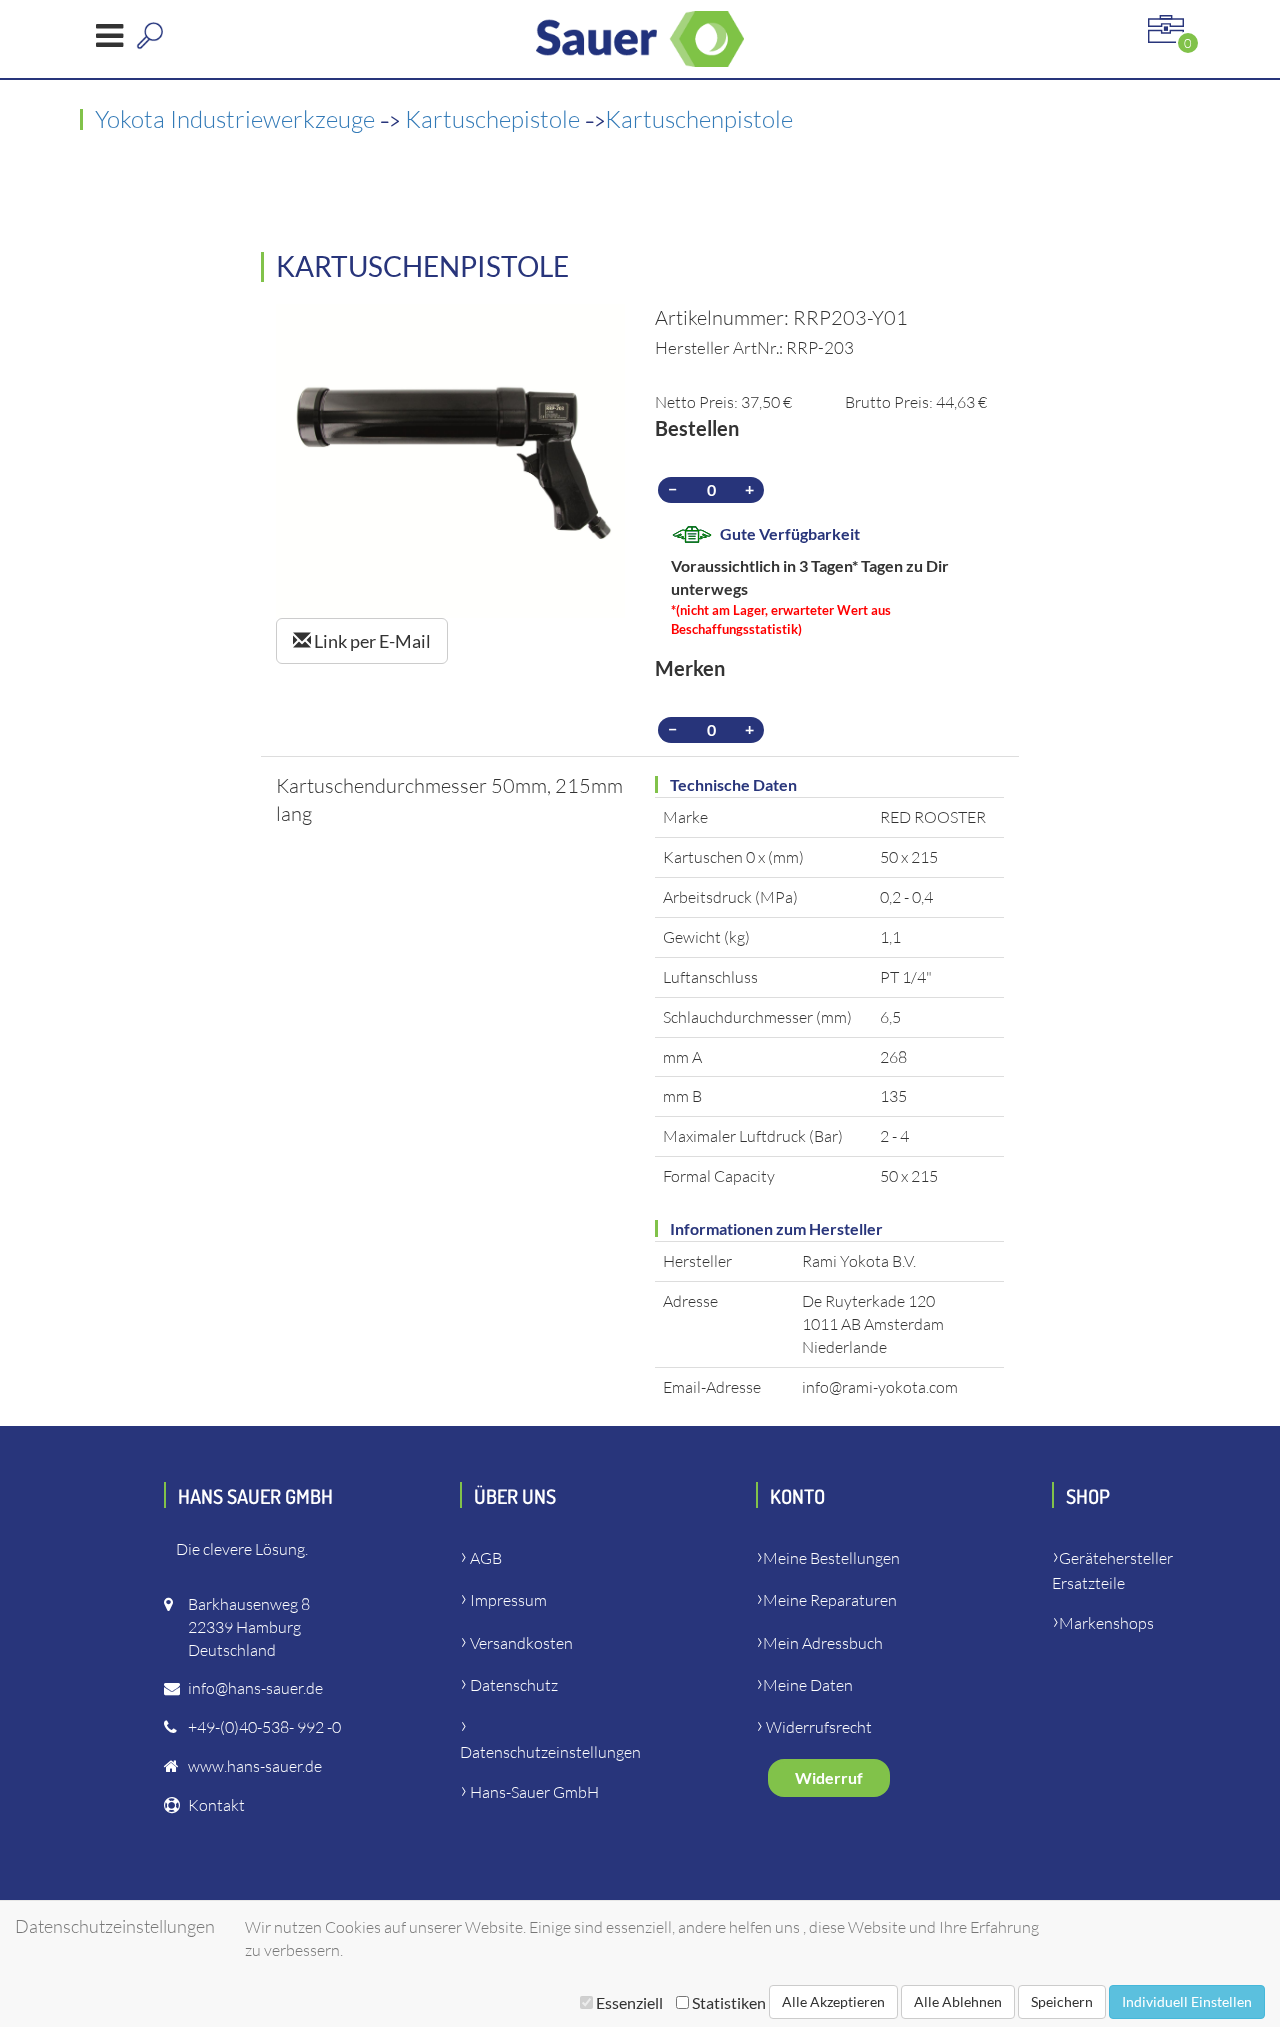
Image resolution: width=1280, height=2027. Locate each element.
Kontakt (216, 1805)
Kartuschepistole (495, 119)
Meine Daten (808, 1685)
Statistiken (727, 2002)
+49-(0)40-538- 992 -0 (264, 1727)
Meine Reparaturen (830, 1600)
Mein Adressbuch (823, 1643)
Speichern (1062, 2001)
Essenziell (629, 2002)
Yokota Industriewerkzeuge (237, 119)
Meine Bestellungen (831, 1558)
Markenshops (1106, 1623)
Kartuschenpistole (699, 119)
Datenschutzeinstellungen (550, 1752)
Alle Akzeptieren (833, 2001)
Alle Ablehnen (958, 2001)
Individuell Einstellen (1187, 2001)
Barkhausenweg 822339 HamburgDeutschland (249, 1627)
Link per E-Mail (371, 641)
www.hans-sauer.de (255, 1766)
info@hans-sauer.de (255, 1688)
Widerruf (829, 1777)
